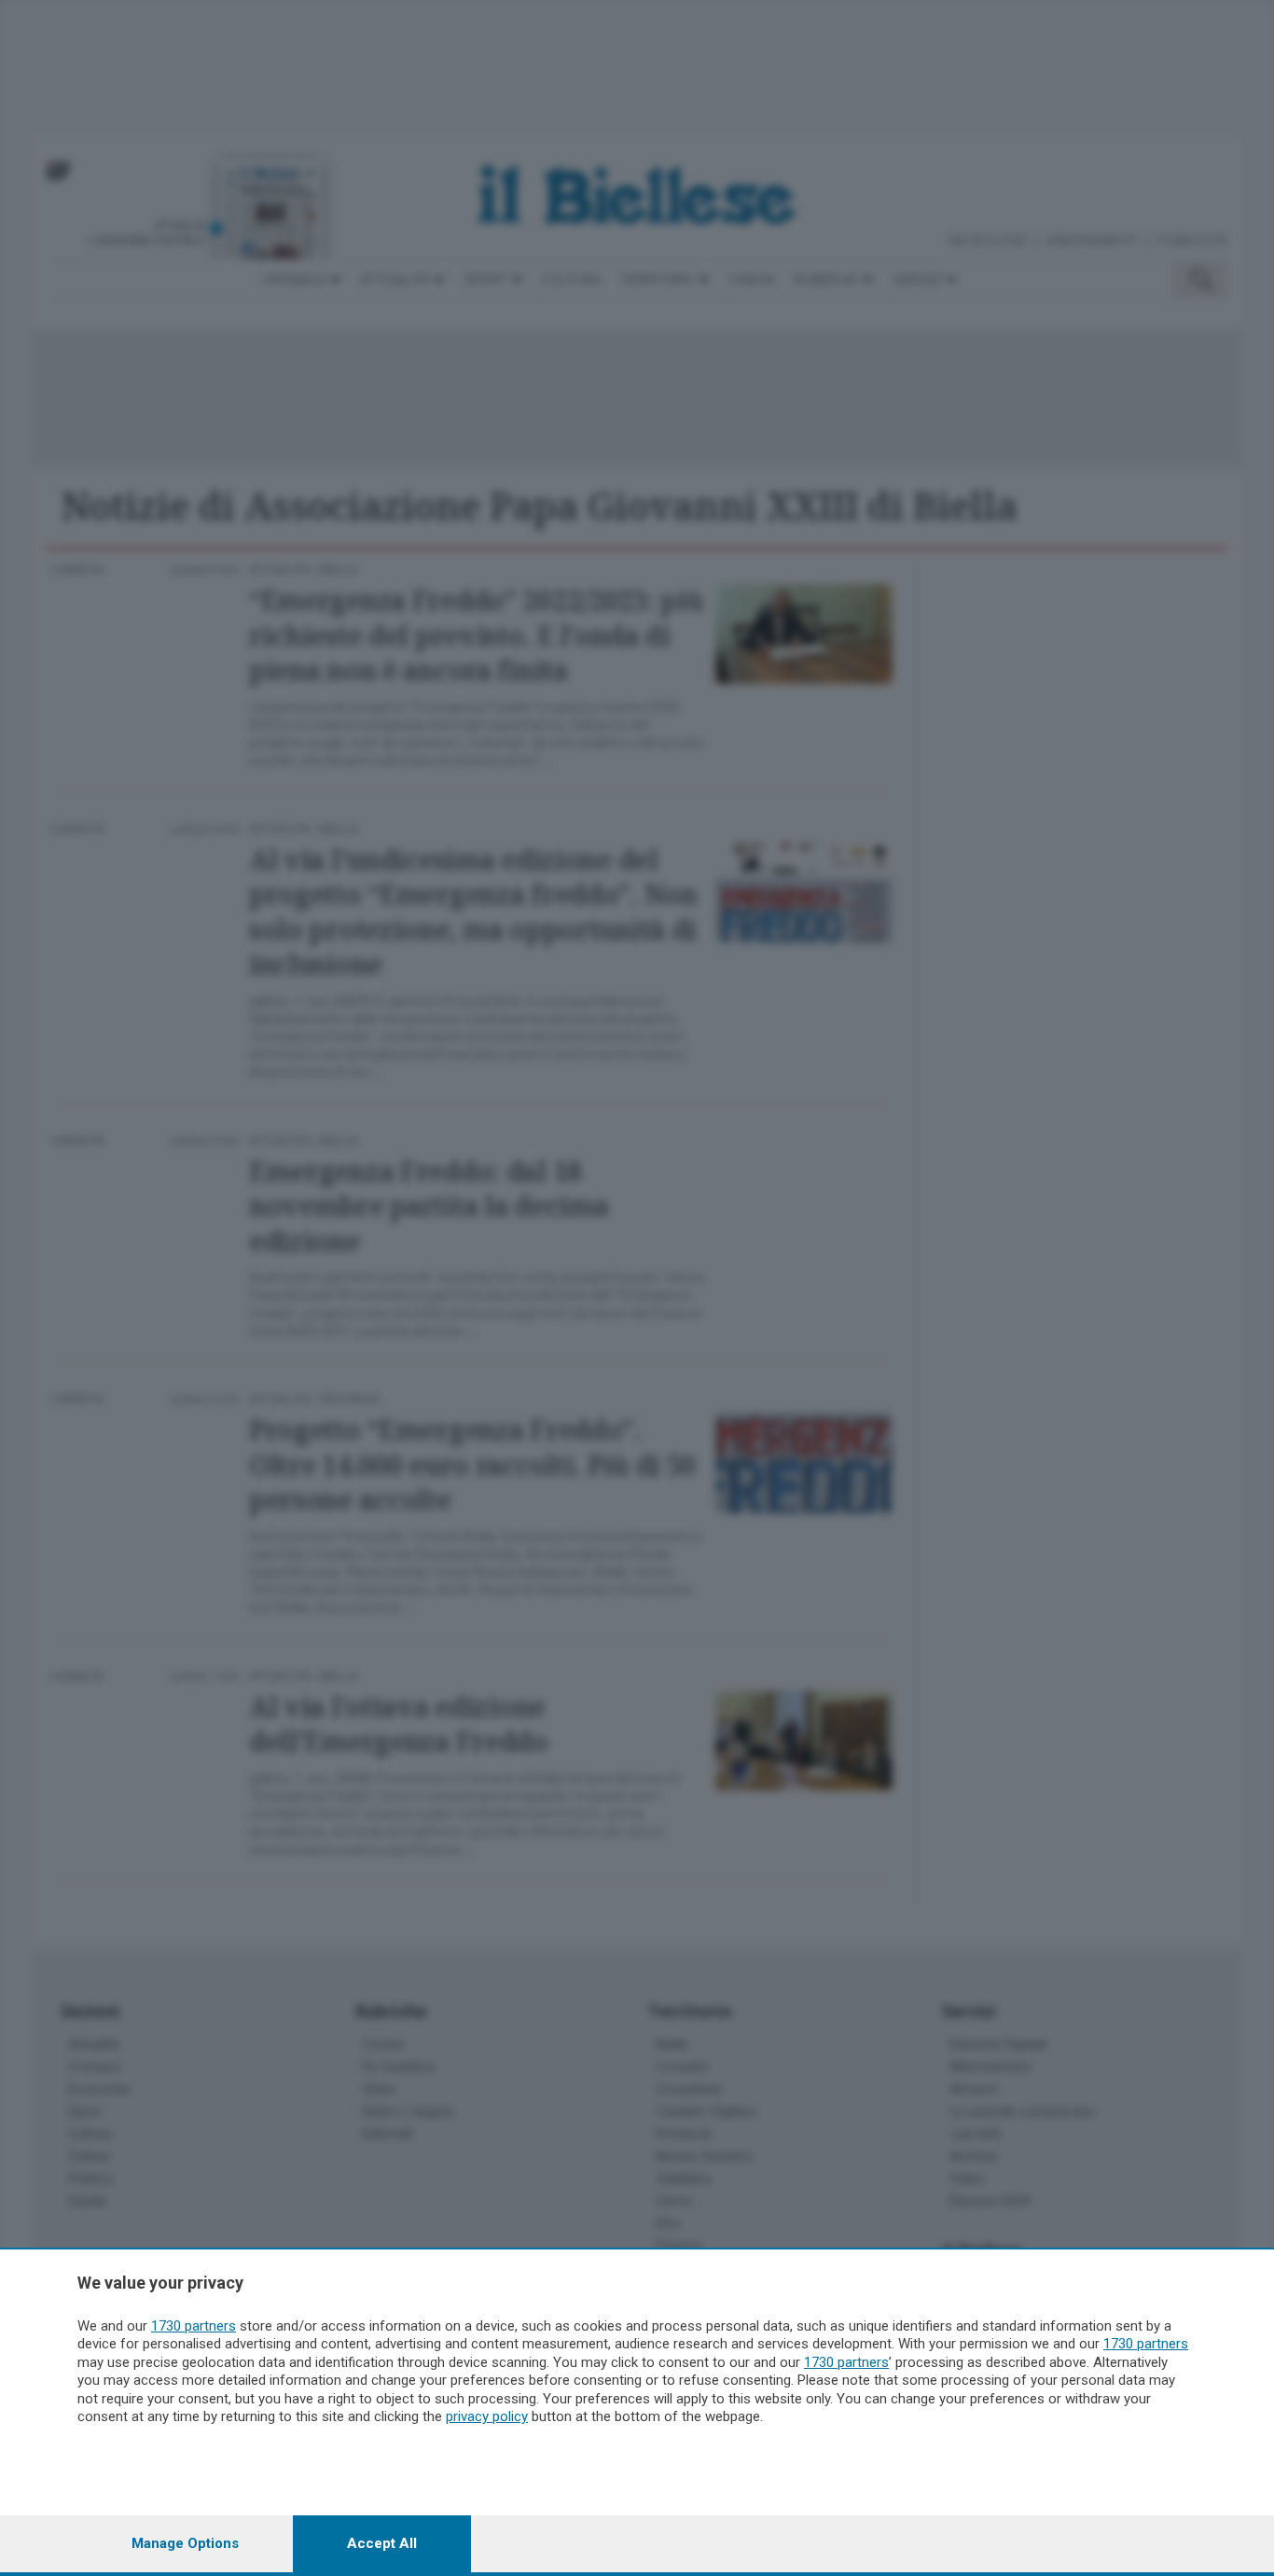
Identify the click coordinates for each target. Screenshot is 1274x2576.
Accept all (382, 2543)
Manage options (185, 2543)
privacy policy (487, 2416)
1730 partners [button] (194, 2326)
